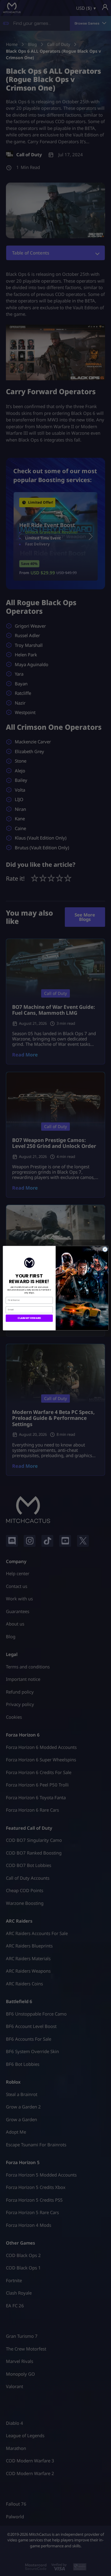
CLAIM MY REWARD (29, 1318)
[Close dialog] (105, 1249)
